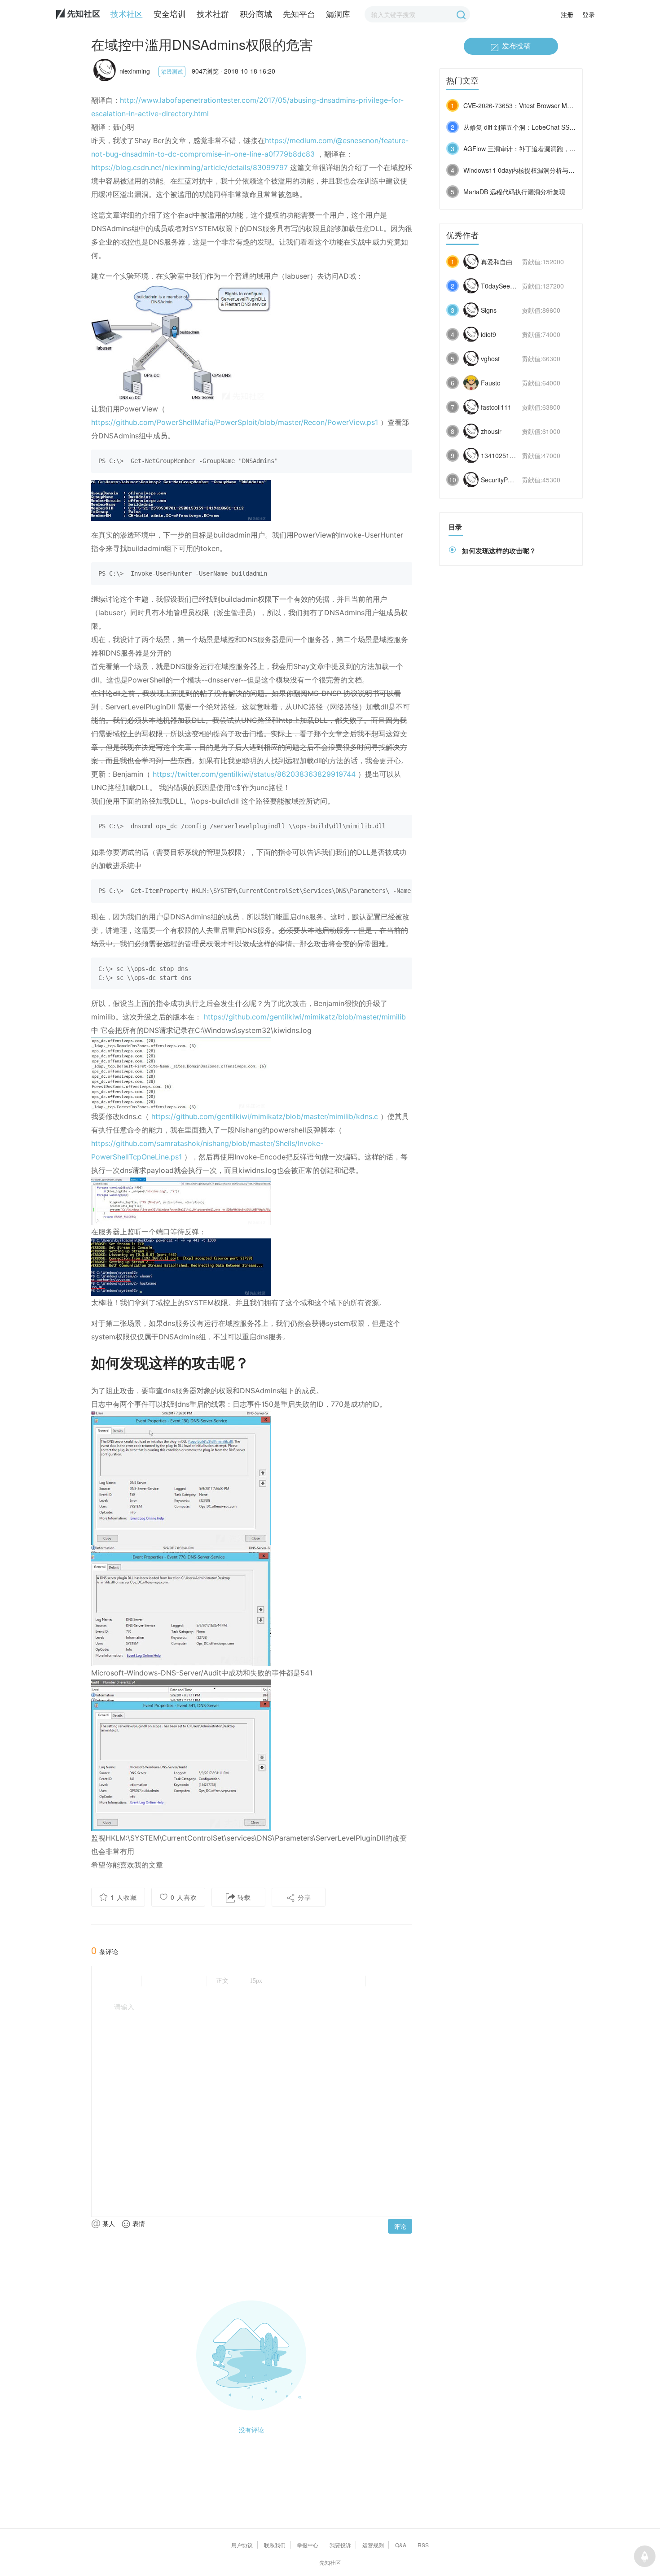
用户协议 (242, 2545)
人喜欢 (184, 1897)
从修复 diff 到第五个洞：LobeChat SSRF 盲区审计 (534, 127)
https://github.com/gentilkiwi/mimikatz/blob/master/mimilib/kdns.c (265, 1116)
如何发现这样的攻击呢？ (499, 551)
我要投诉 (340, 2545)
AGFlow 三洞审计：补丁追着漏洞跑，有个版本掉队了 (538, 149)
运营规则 (373, 2545)
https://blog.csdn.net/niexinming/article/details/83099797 (189, 167)
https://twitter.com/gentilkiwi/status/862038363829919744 (254, 774)
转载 (243, 1897)
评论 (400, 2226)
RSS (423, 2545)
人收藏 (124, 1897)
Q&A (401, 2545)
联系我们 (275, 2545)
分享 (303, 1897)
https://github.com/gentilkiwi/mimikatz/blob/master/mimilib (305, 1017)
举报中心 (308, 2545)
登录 (589, 14)
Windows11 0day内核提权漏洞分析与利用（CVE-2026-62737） (553, 170)
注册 (567, 14)
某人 (108, 2223)
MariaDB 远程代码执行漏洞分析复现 (514, 192)
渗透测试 (172, 71)
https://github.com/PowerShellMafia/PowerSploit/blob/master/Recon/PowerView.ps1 (235, 422)
